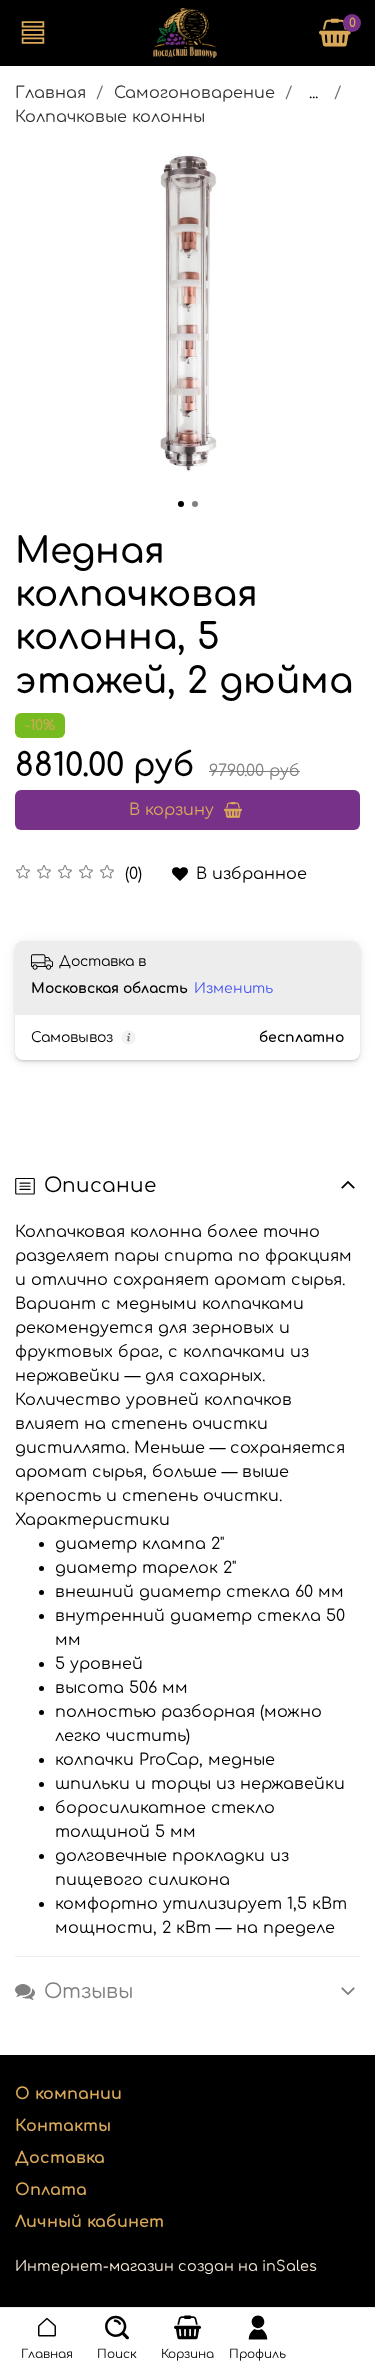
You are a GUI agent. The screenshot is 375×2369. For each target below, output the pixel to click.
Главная (50, 93)
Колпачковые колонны (110, 117)
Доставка (60, 2158)
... (313, 93)
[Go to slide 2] (195, 504)
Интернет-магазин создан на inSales (166, 2266)
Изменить (233, 988)
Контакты (63, 2126)
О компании (68, 2094)
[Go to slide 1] (181, 504)
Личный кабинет (89, 2222)
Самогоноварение (194, 93)
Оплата (51, 2190)
